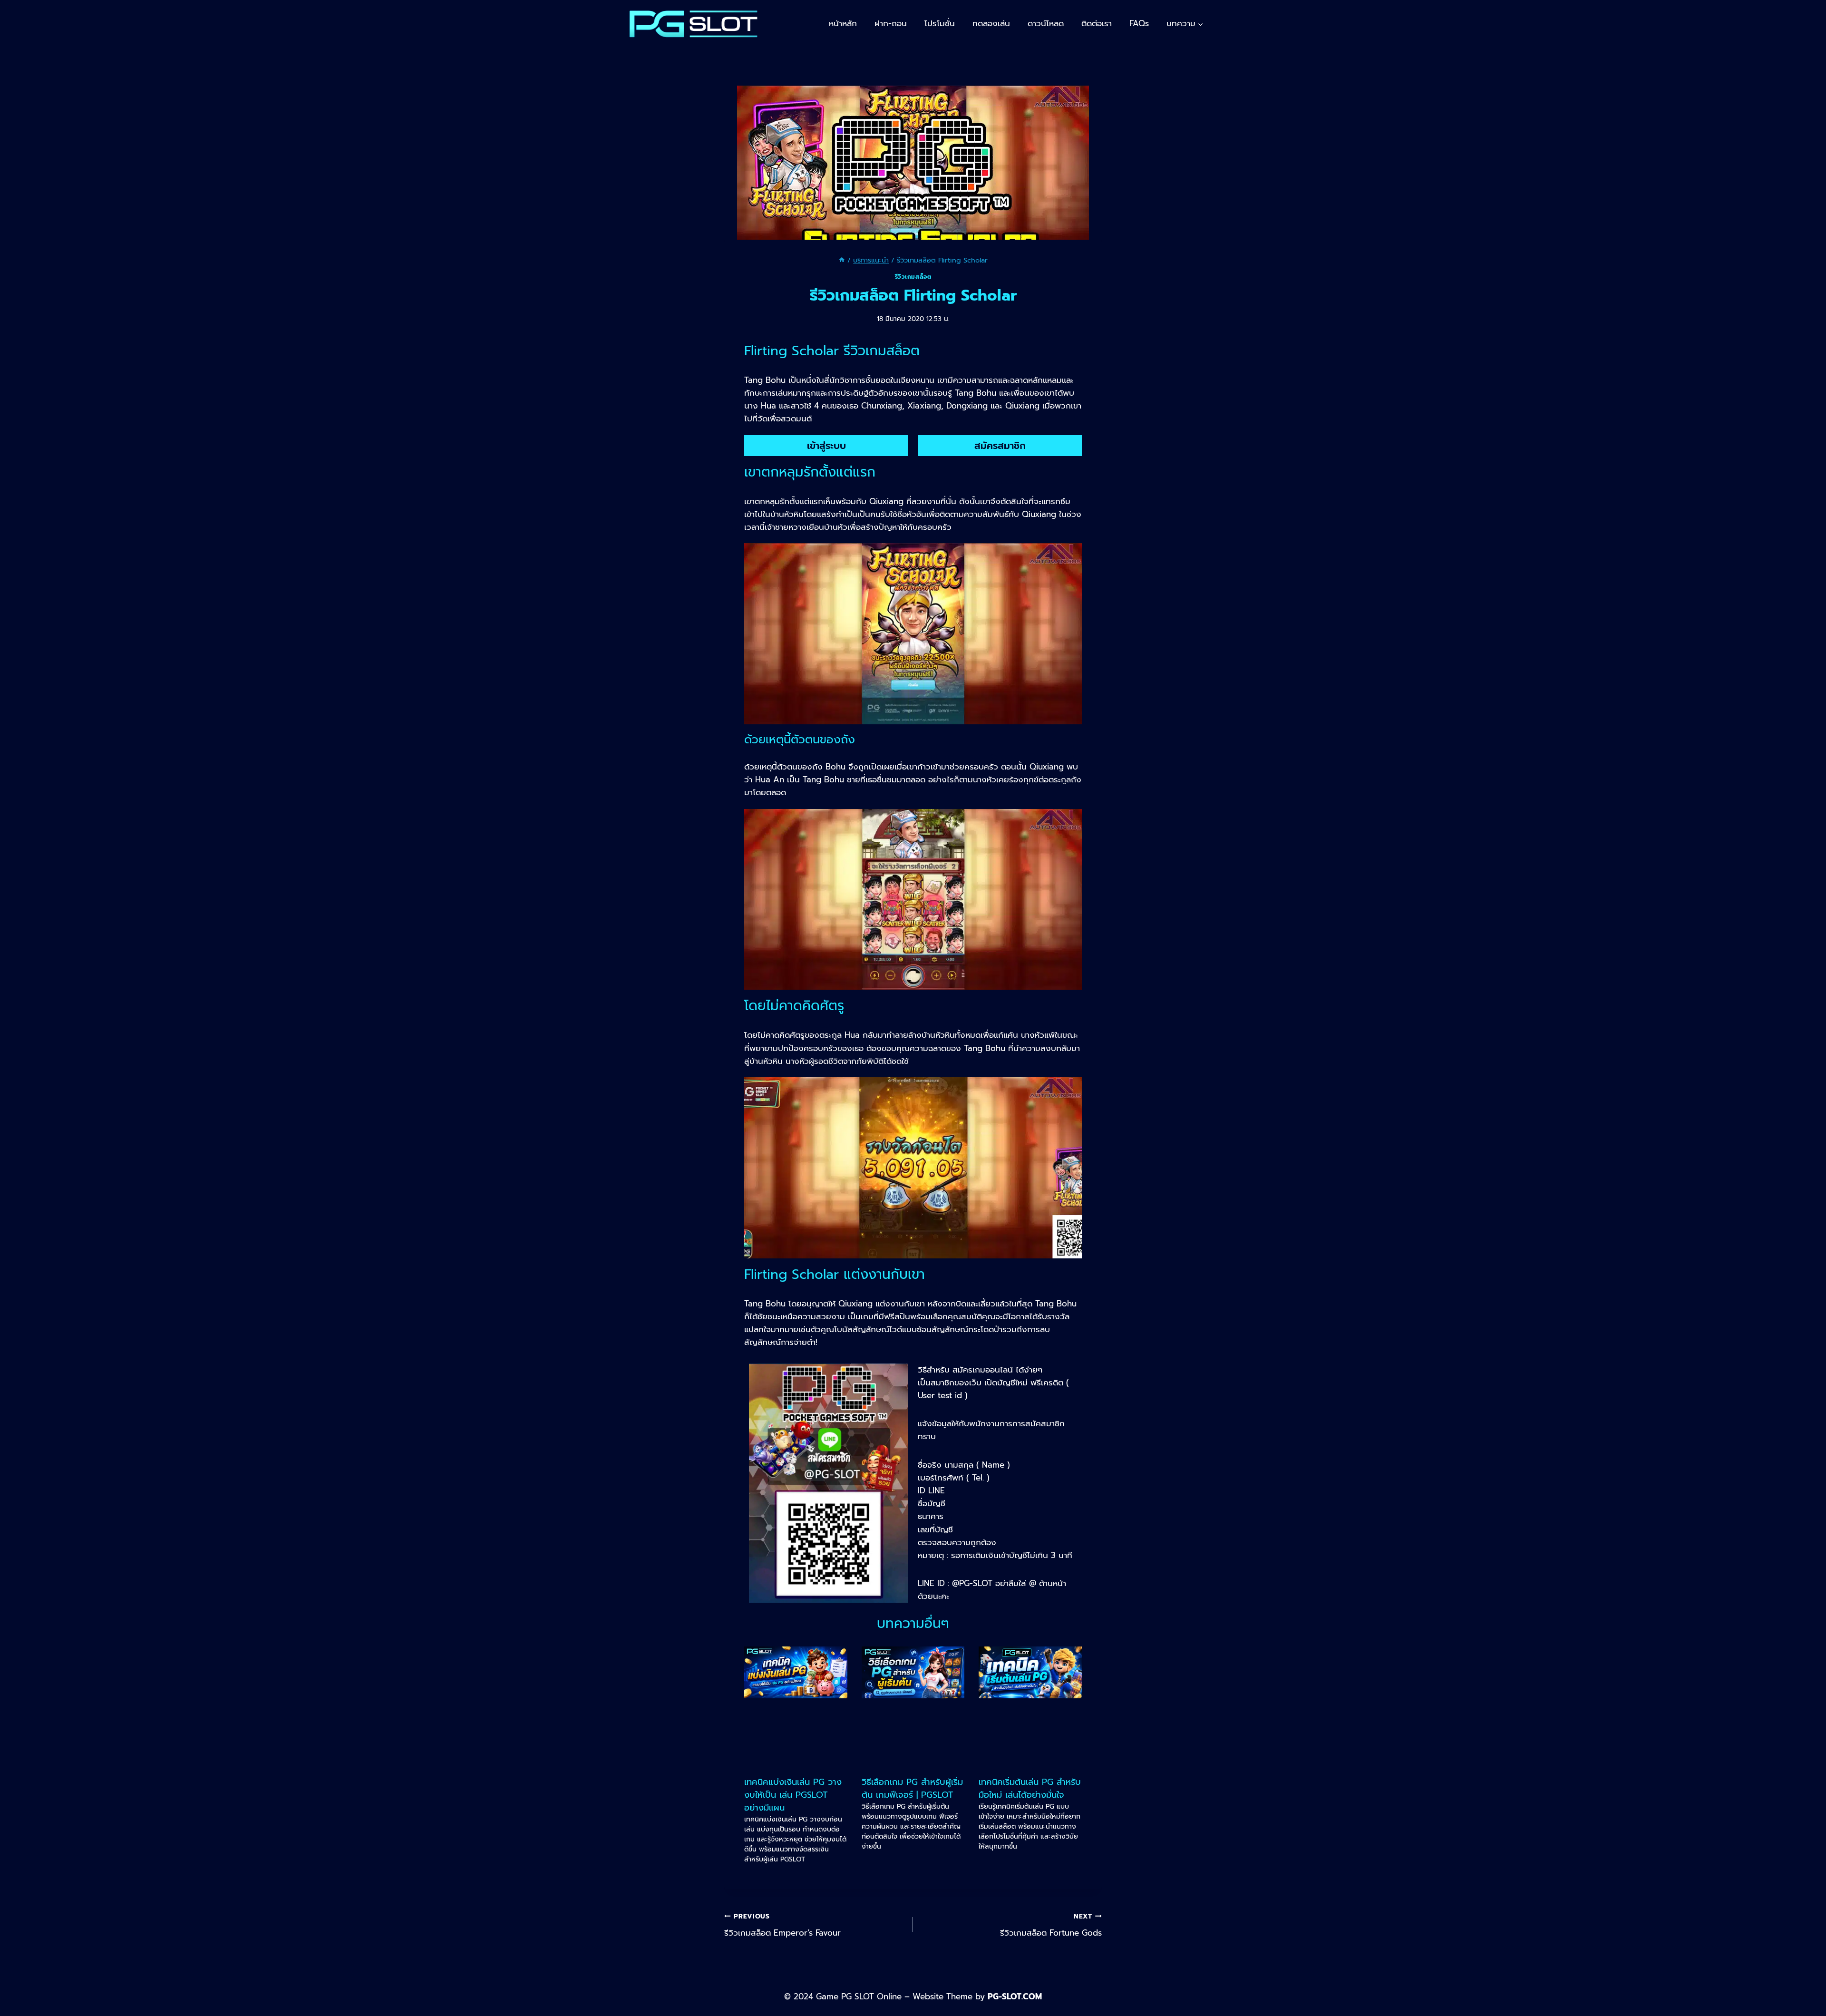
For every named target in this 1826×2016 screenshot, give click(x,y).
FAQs (1139, 23)
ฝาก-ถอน (891, 23)
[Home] (842, 260)
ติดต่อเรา (1097, 23)
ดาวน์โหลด (1046, 23)
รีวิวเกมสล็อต (913, 277)
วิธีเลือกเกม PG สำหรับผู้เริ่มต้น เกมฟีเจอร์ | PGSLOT (912, 1788)
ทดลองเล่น (991, 23)
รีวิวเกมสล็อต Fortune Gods (1051, 1925)
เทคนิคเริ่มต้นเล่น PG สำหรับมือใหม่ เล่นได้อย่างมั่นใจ (1030, 1788)
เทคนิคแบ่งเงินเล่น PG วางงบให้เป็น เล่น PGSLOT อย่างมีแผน (793, 1795)
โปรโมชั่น (940, 23)
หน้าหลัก (843, 23)
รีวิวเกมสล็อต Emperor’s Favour (782, 1925)
